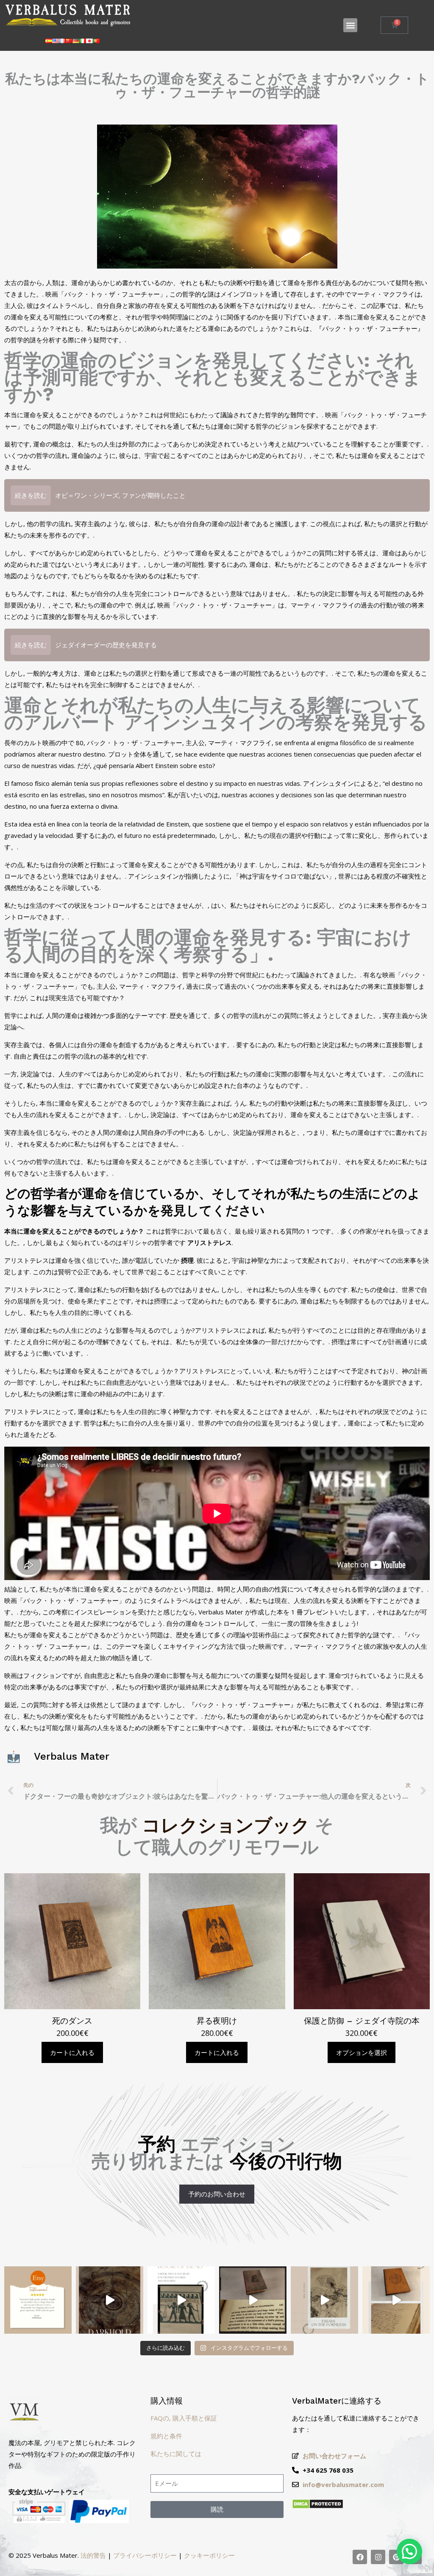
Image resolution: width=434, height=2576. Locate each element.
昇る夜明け (217, 2021)
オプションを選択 (362, 2052)
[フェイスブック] (360, 2557)
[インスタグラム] (378, 2557)
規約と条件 (166, 2436)
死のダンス (72, 2021)
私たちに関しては (176, 2454)
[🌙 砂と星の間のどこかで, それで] (181, 2300)
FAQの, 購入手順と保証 (184, 2418)
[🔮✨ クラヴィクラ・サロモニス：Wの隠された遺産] (396, 2300)
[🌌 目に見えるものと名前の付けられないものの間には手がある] (324, 2300)
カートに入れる (72, 2052)
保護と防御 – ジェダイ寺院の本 (362, 2021)
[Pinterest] (396, 2557)
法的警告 (93, 2555)
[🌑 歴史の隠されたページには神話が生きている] (253, 2300)
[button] (350, 25)
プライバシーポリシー (145, 2555)
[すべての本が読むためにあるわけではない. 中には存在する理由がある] (110, 2300)
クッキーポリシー (209, 2555)
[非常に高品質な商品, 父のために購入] (38, 2300)
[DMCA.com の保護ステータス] (318, 2507)
